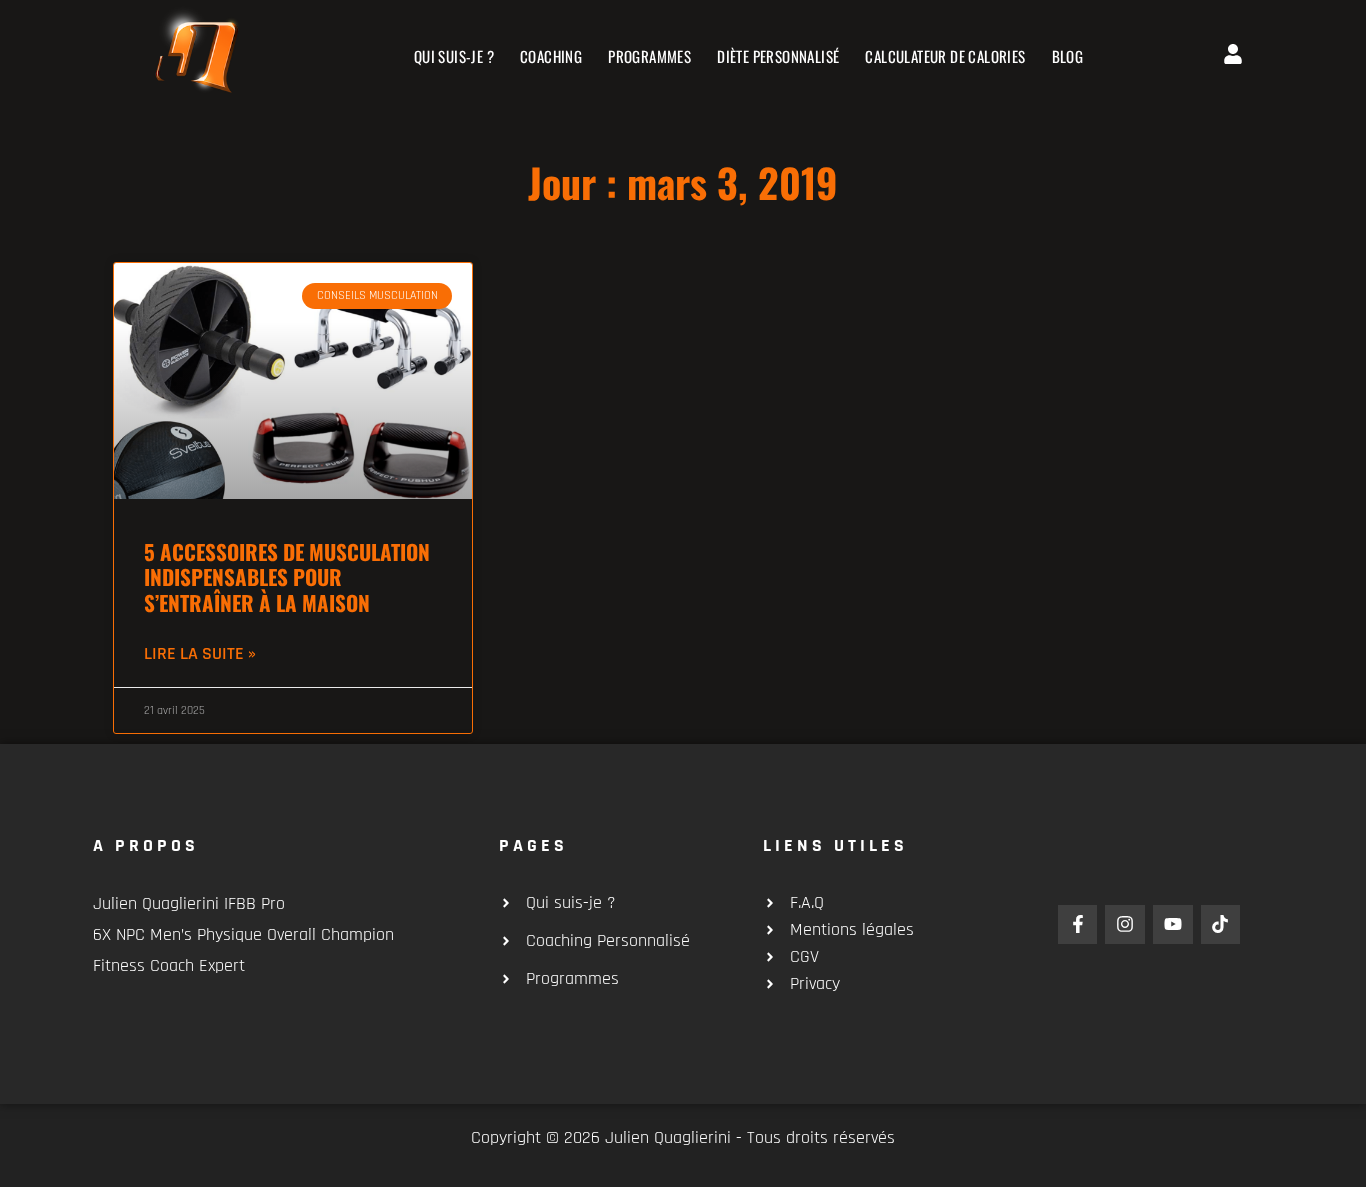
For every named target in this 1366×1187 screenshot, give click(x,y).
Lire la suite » (200, 653)
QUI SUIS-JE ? (454, 56)
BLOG (1068, 56)
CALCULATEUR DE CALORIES (945, 56)
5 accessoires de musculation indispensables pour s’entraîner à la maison (287, 576)
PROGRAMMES (649, 56)
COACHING (551, 56)
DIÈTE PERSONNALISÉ (778, 56)
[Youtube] (1173, 925)
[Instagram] (1125, 925)
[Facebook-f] (1078, 925)
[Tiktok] (1221, 925)
